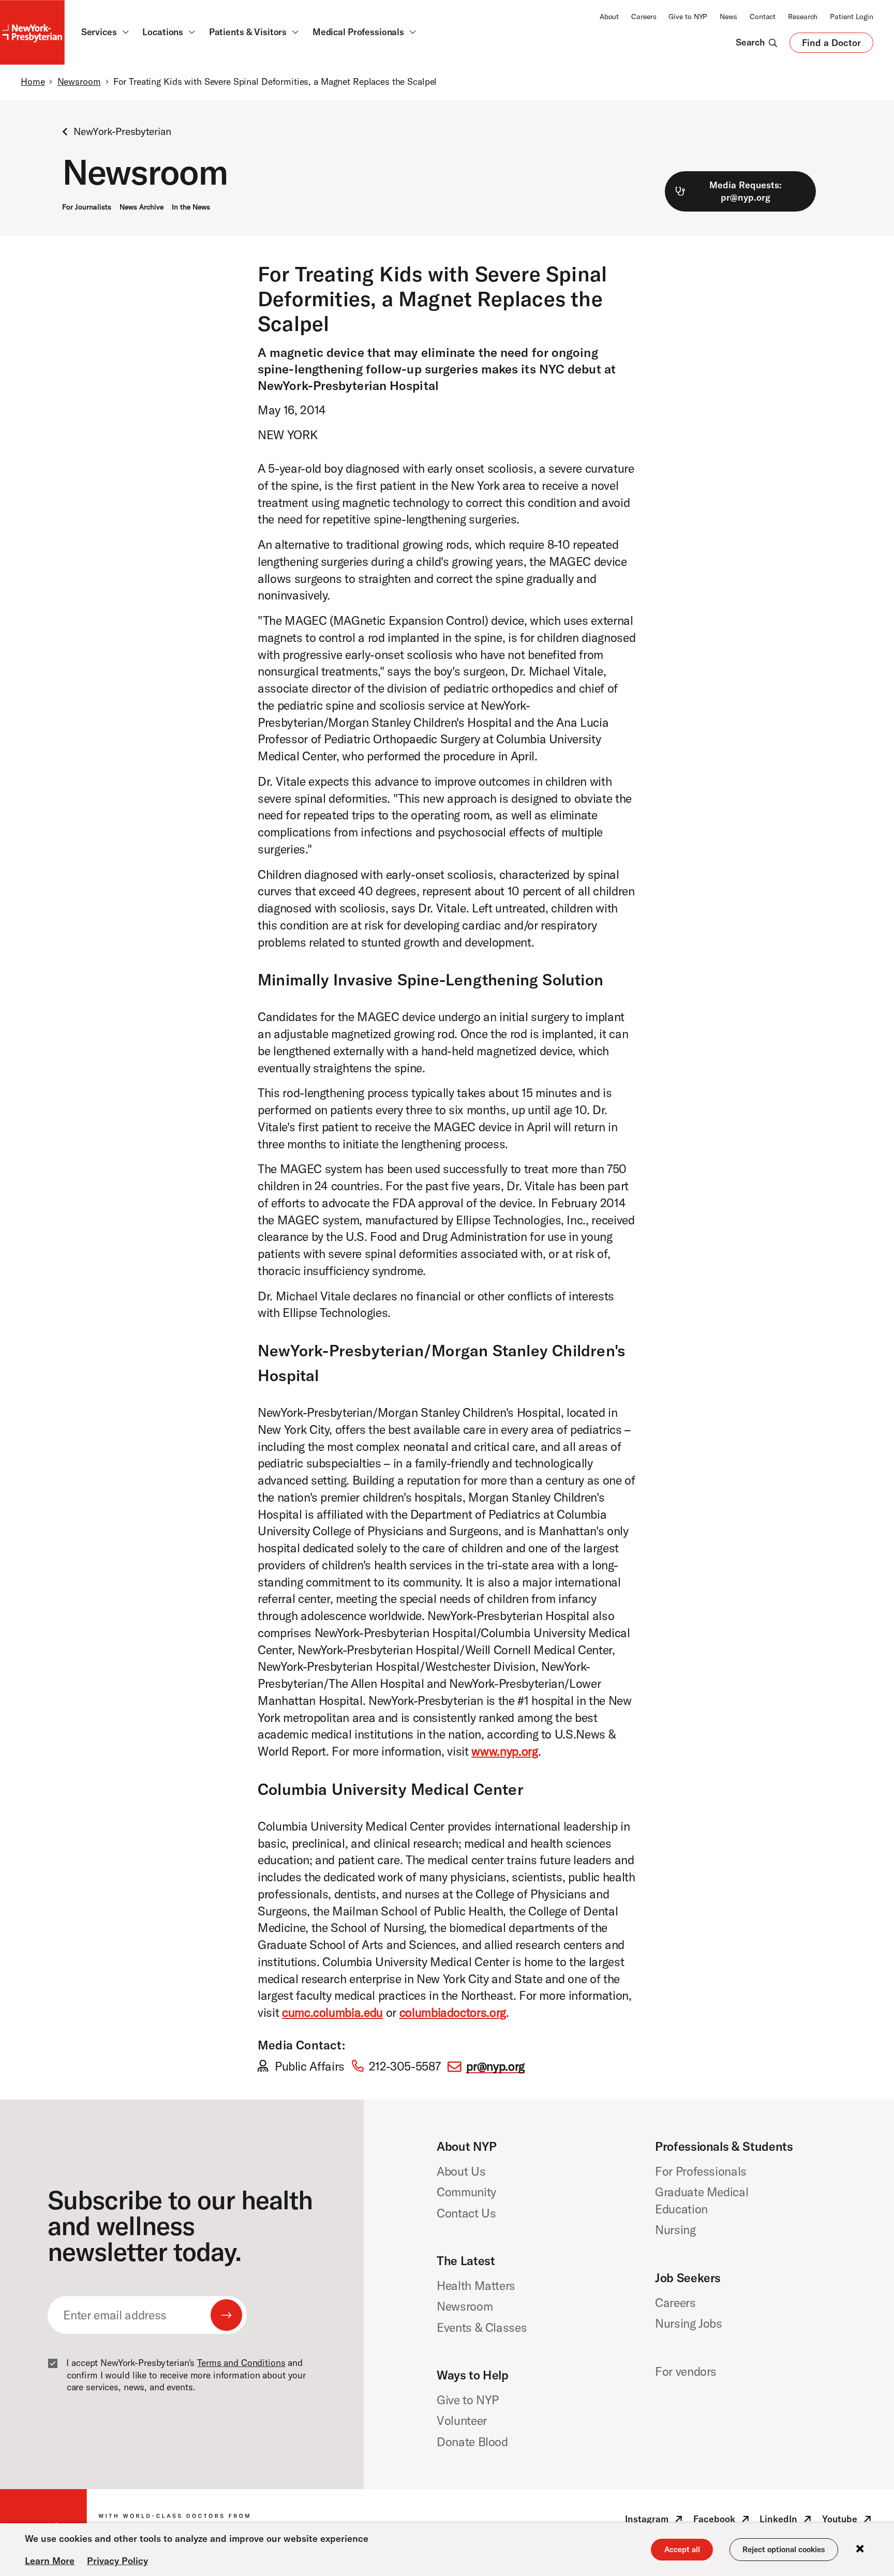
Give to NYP (688, 17)
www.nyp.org (504, 1751)
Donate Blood (472, 2442)
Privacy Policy (117, 2561)
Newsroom (79, 82)
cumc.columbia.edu (332, 2012)
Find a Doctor (831, 45)
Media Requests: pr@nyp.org (746, 191)
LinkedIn (786, 2521)
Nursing (675, 2230)
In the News (191, 207)
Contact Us (466, 2213)
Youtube (848, 2521)
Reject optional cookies (784, 2549)
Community (466, 2192)
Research (803, 17)
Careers (644, 17)
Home (33, 82)
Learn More (50, 2561)
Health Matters (476, 2286)
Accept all (682, 2549)
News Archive (141, 207)
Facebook (722, 2521)
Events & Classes (482, 2327)
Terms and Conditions (241, 2363)
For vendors (686, 2371)
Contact (763, 17)
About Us (461, 2171)
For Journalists (87, 207)
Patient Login (852, 17)
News (728, 17)
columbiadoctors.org (453, 2012)
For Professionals (701, 2171)
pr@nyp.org (495, 2066)
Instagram (655, 2521)
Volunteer (462, 2421)
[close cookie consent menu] (860, 2549)
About (609, 17)
